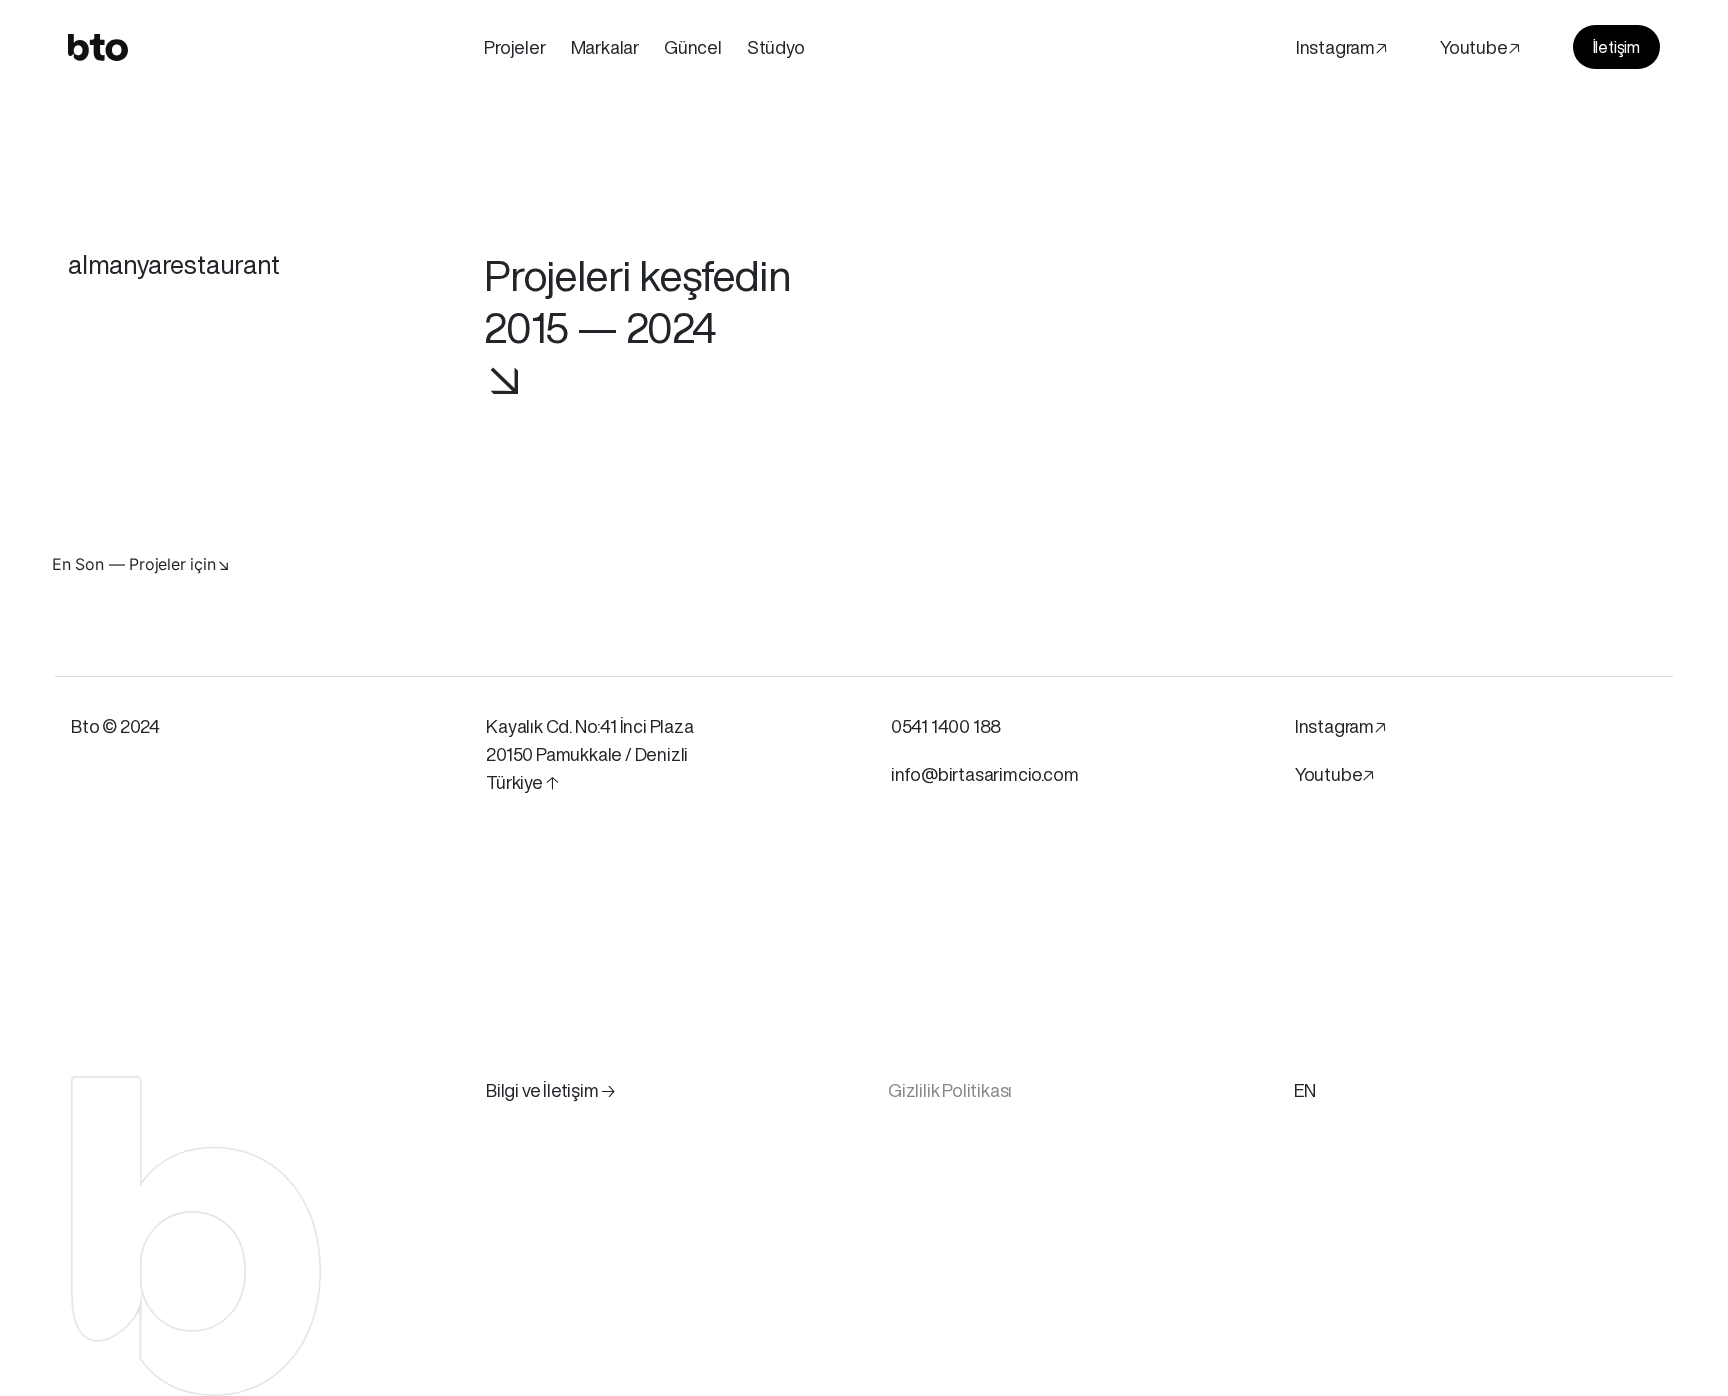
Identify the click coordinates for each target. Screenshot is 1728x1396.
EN (1305, 1090)
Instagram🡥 (1341, 47)
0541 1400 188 (946, 726)
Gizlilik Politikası (950, 1090)
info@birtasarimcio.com (985, 774)
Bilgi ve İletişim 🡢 (551, 1090)
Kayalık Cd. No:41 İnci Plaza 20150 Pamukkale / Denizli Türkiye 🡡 (589, 754)
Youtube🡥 (1479, 47)
